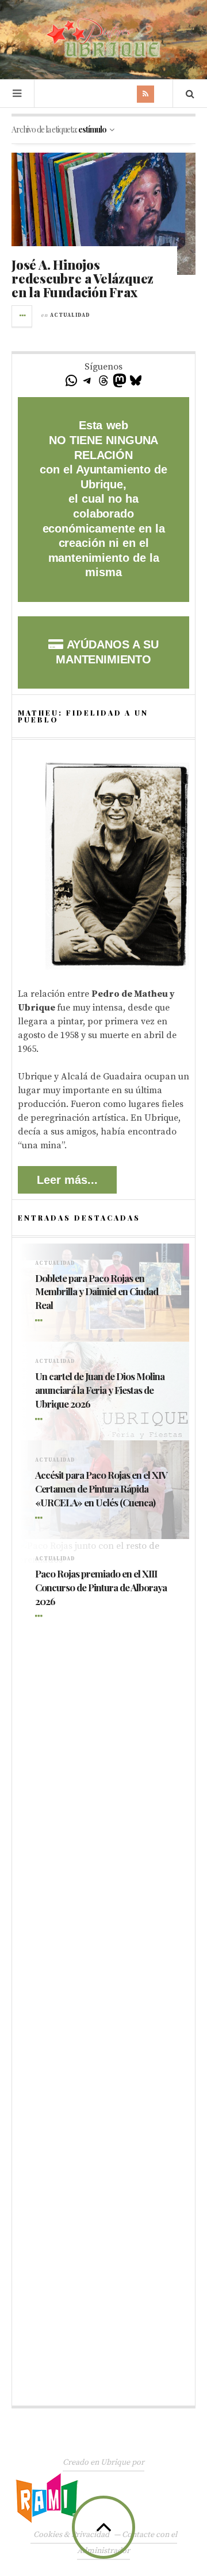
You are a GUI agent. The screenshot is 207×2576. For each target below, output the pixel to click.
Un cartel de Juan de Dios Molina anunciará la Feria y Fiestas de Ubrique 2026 (100, 1390)
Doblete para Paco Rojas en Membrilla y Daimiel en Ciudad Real (97, 1292)
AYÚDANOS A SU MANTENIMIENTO (107, 652)
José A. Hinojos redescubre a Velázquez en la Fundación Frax (83, 278)
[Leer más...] (22, 316)
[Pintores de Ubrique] (103, 38)
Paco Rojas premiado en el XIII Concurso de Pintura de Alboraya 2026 (101, 1587)
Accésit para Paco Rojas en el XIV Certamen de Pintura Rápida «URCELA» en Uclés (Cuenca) (101, 1489)
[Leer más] (41, 1321)
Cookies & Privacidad (71, 2535)
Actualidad (70, 315)
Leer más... (67, 1180)
